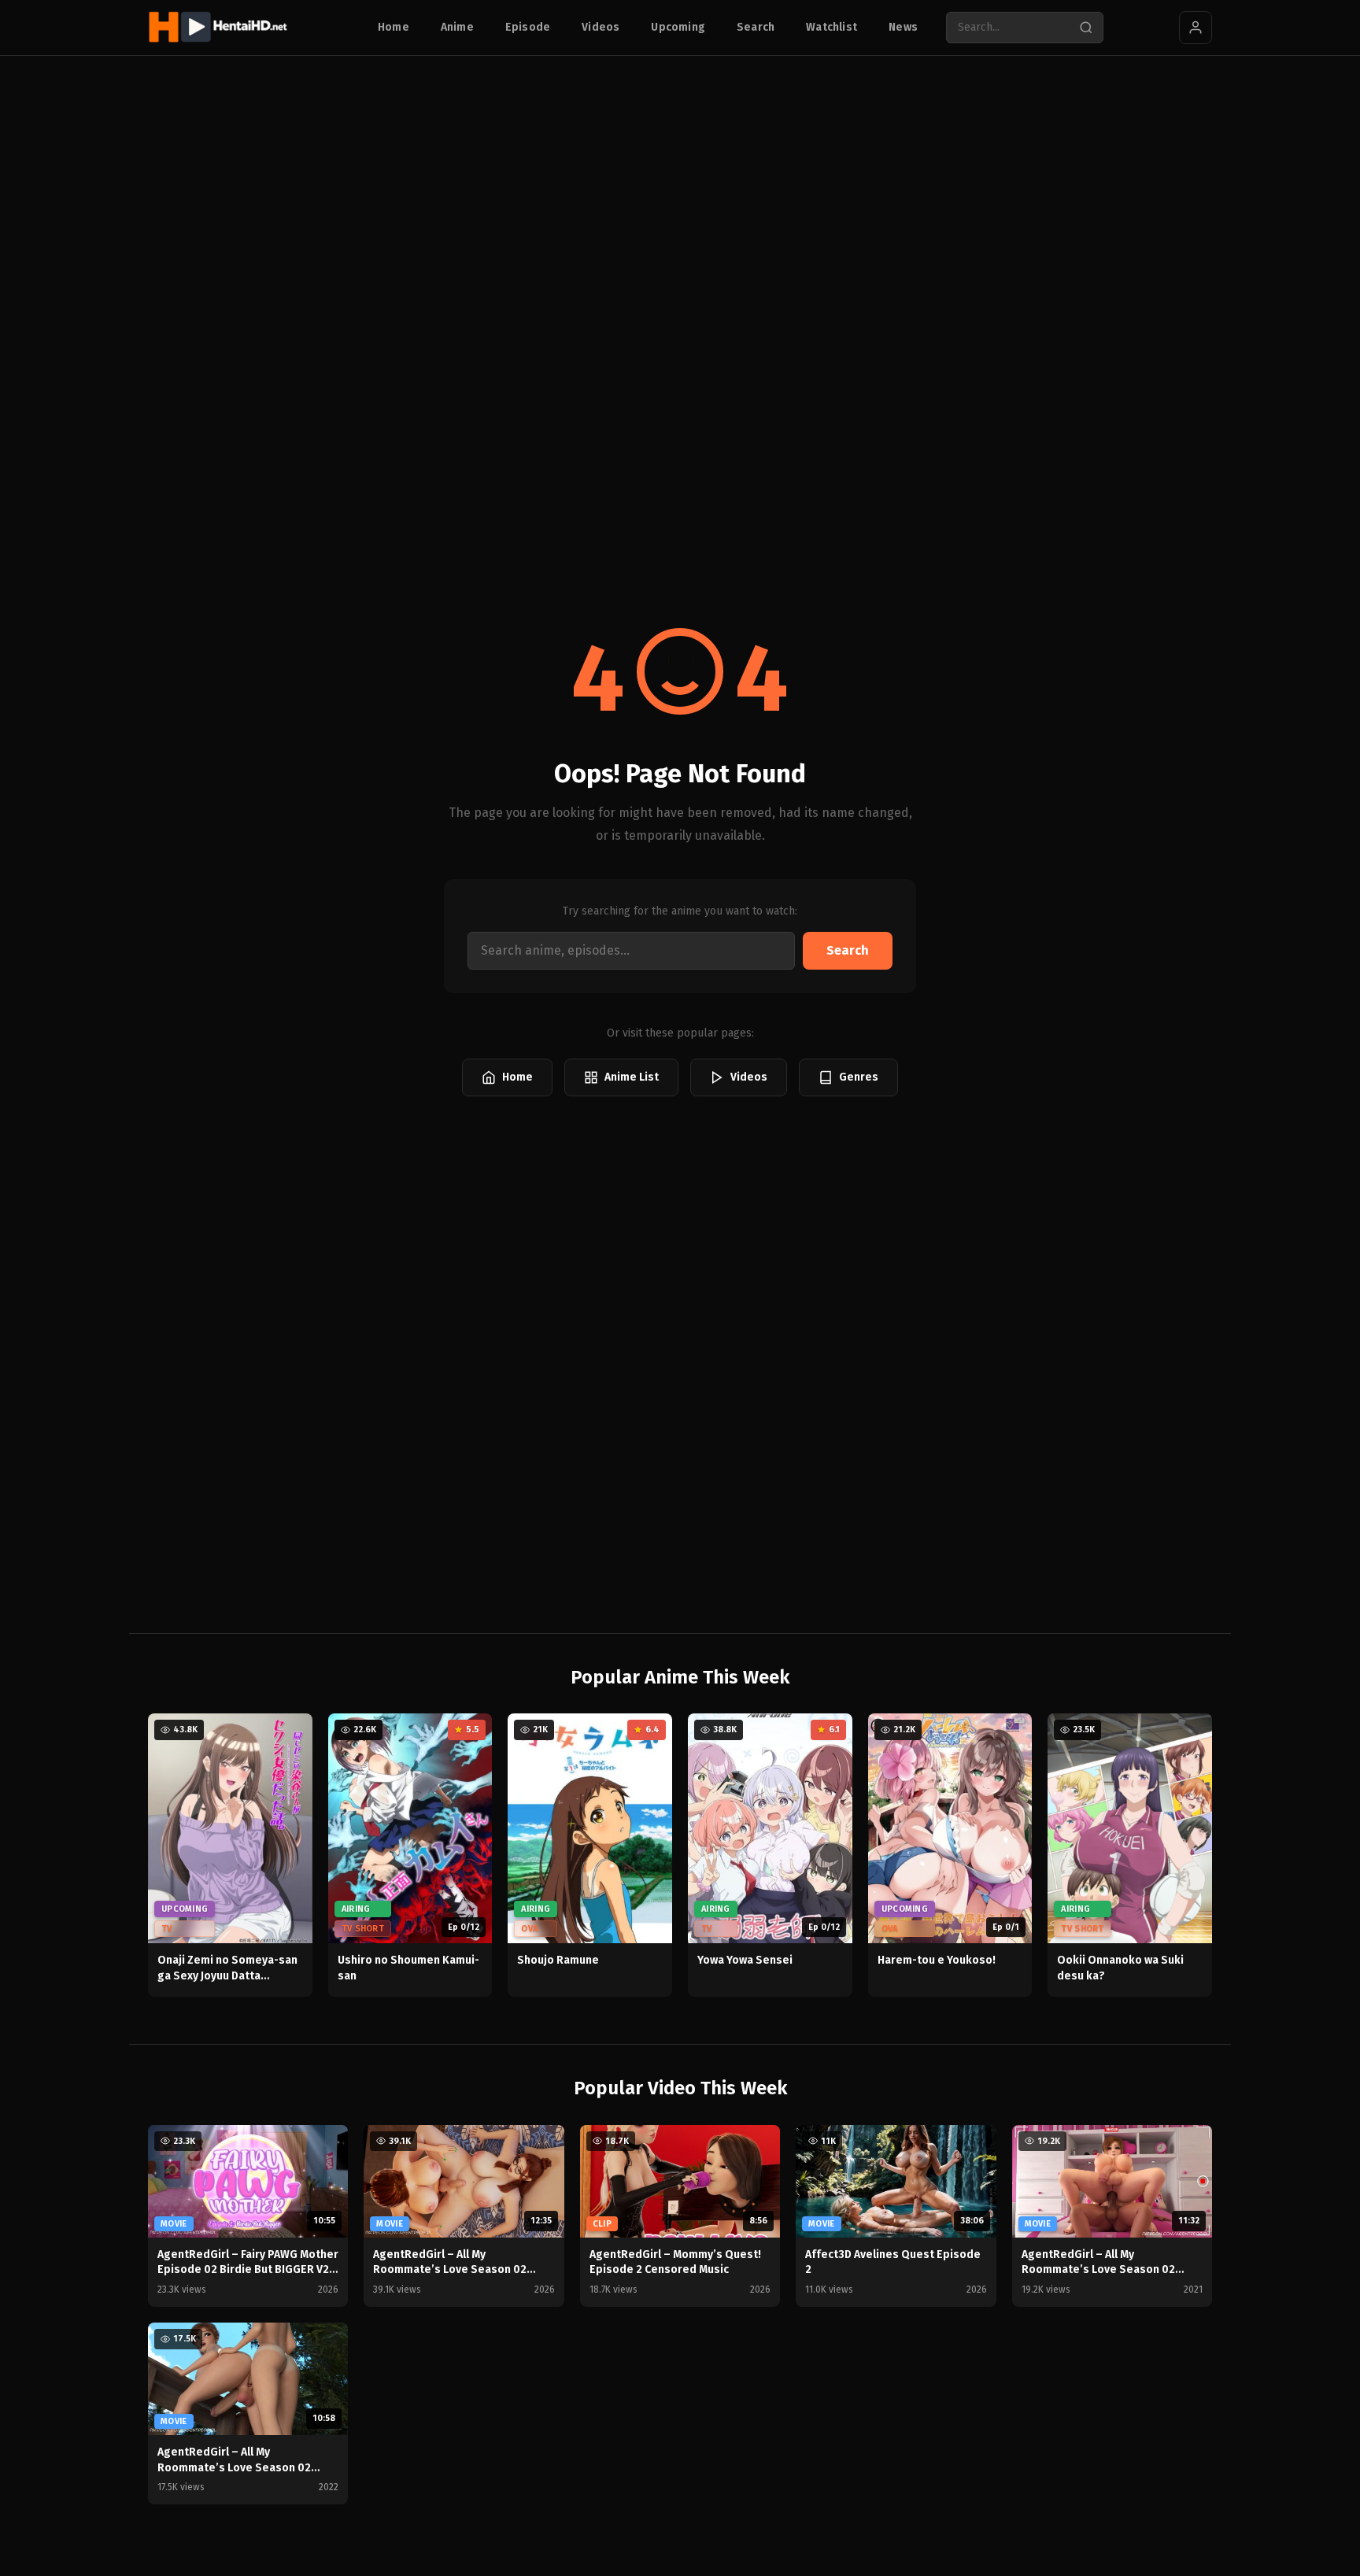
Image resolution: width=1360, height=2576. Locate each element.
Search (756, 27)
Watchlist (832, 27)
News (903, 27)
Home (394, 27)
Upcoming (678, 27)
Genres (859, 1077)
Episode (528, 27)
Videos (601, 27)
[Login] (1196, 28)
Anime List (632, 1077)
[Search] (1086, 28)
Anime (457, 27)
